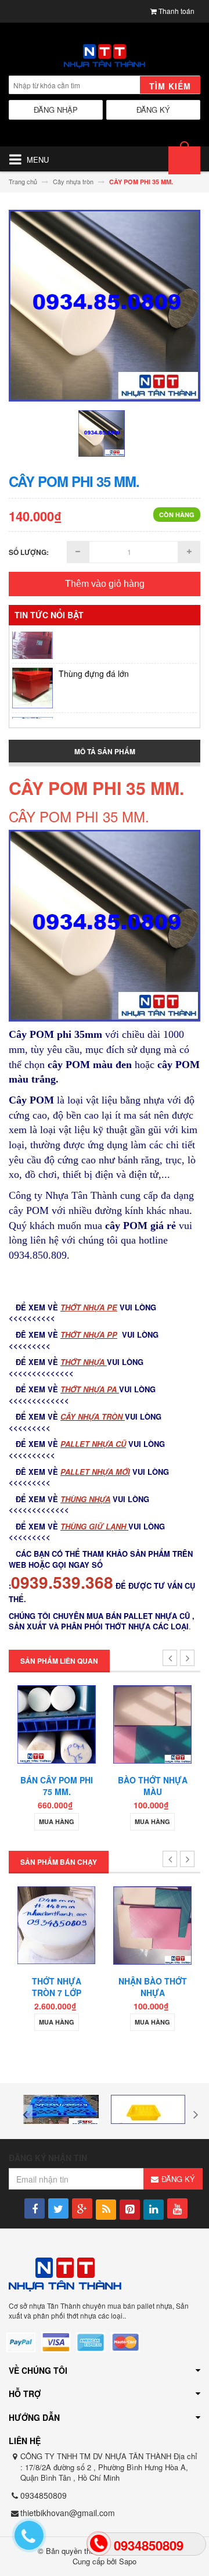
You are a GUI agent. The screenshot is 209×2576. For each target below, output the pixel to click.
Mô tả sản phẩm (105, 751)
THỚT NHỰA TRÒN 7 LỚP (57, 1987)
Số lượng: (29, 552)
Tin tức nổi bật (49, 615)
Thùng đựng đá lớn (94, 661)
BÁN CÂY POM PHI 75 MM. (57, 1786)
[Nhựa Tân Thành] (105, 57)
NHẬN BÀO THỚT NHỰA (153, 1987)
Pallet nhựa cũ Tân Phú (102, 710)
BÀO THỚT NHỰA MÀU (153, 1786)
